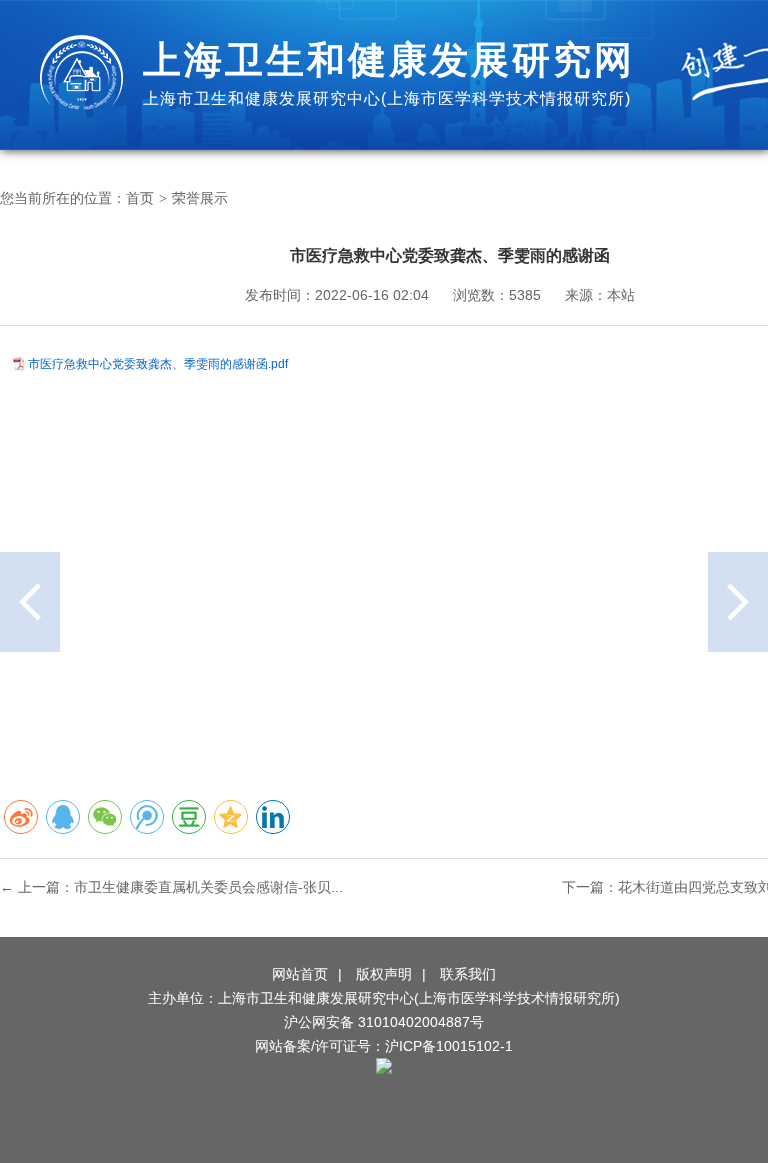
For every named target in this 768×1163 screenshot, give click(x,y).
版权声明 (384, 974)
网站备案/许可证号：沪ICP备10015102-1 (384, 1046)
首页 (140, 198)
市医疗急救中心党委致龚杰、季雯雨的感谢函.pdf (158, 364)
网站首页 (300, 974)
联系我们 (468, 974)
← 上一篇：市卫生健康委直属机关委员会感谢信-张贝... (171, 887)
